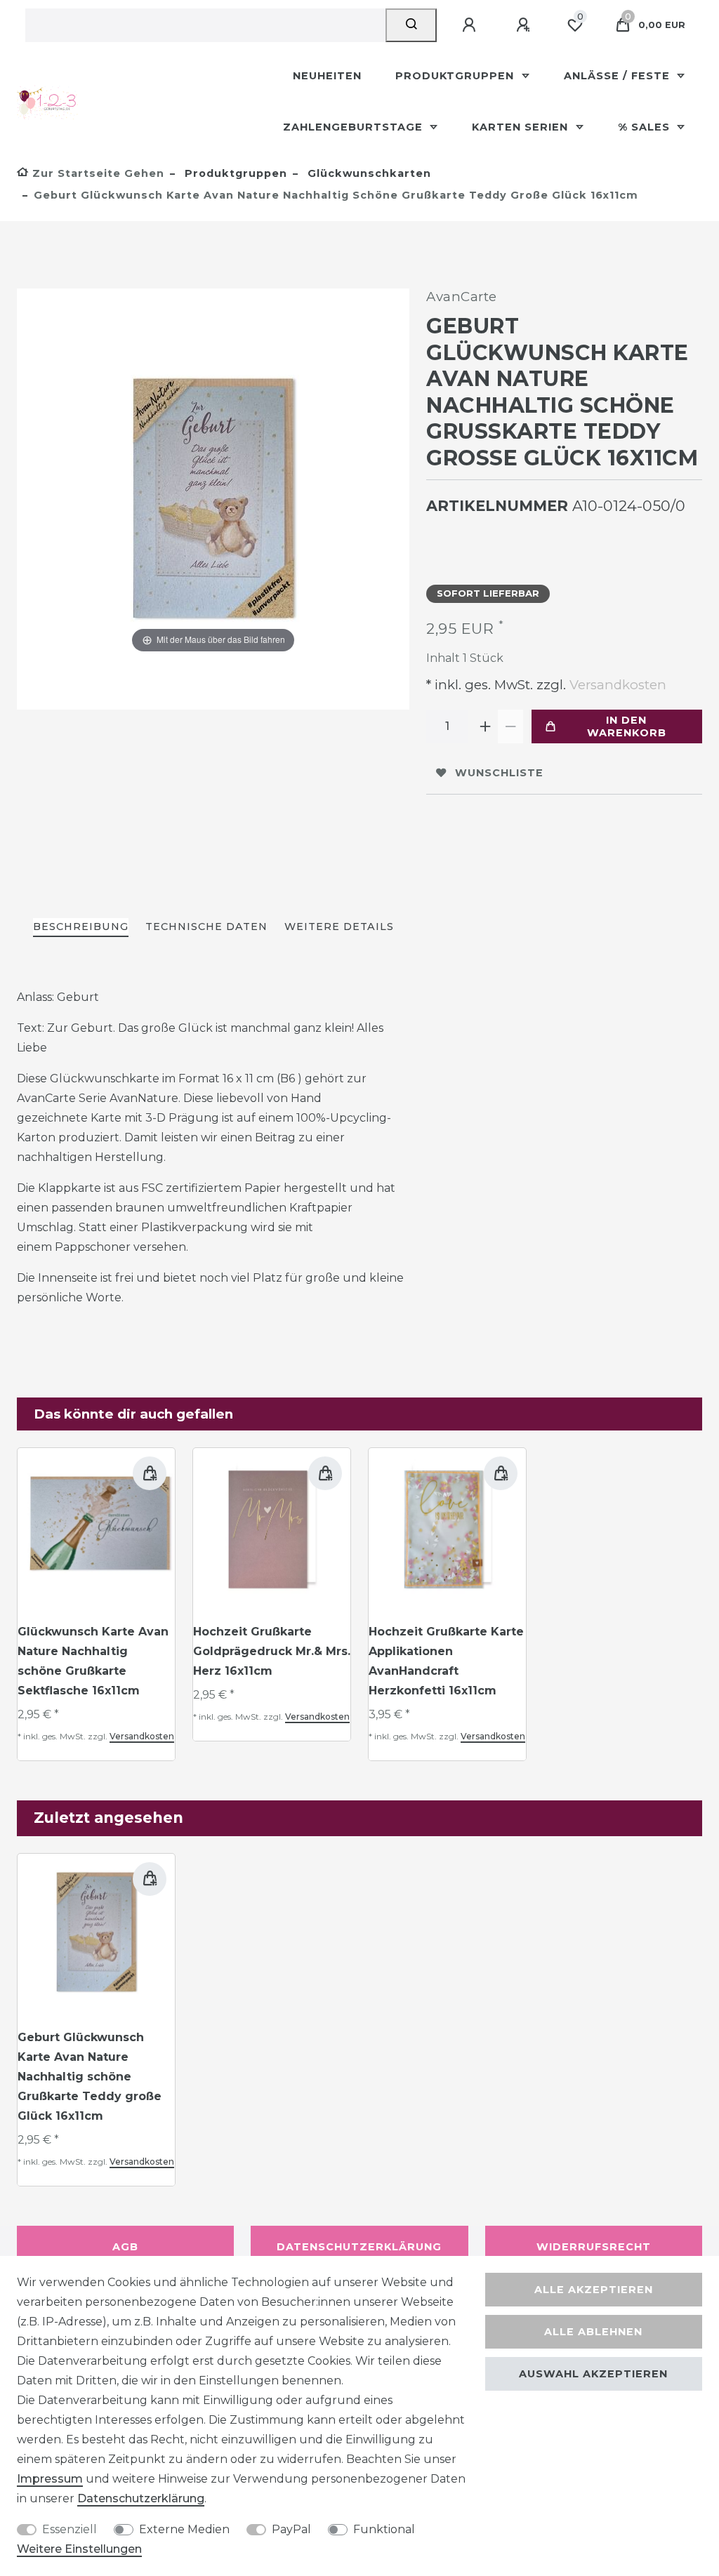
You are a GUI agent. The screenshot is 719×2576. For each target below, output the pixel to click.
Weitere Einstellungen (79, 2549)
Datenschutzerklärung (359, 2247)
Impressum (50, 2479)
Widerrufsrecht (594, 2247)
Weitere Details (339, 927)
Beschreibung (81, 927)
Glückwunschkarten (368, 173)
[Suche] (411, 25)
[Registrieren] (525, 25)
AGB (125, 2247)
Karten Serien (522, 127)
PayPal (291, 2529)
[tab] (81, 928)
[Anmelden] (471, 25)
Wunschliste (499, 773)
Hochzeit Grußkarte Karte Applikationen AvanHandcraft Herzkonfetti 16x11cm (446, 1661)
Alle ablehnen (593, 2332)
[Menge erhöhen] (485, 726)
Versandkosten (616, 685)
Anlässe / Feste (619, 76)
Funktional (384, 2529)
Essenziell (70, 2529)
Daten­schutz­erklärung (141, 2498)
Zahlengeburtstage (355, 127)
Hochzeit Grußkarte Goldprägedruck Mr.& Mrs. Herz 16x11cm (272, 1651)
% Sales (646, 127)
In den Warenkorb (627, 726)
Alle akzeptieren (594, 2290)
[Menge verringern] (510, 726)
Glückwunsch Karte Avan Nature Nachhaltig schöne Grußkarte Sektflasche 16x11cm (93, 1661)
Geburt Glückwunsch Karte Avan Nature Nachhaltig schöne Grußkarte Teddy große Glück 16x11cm (90, 2077)
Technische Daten (206, 927)
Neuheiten (327, 76)
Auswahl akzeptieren (593, 2374)
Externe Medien (184, 2529)
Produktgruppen (456, 76)
